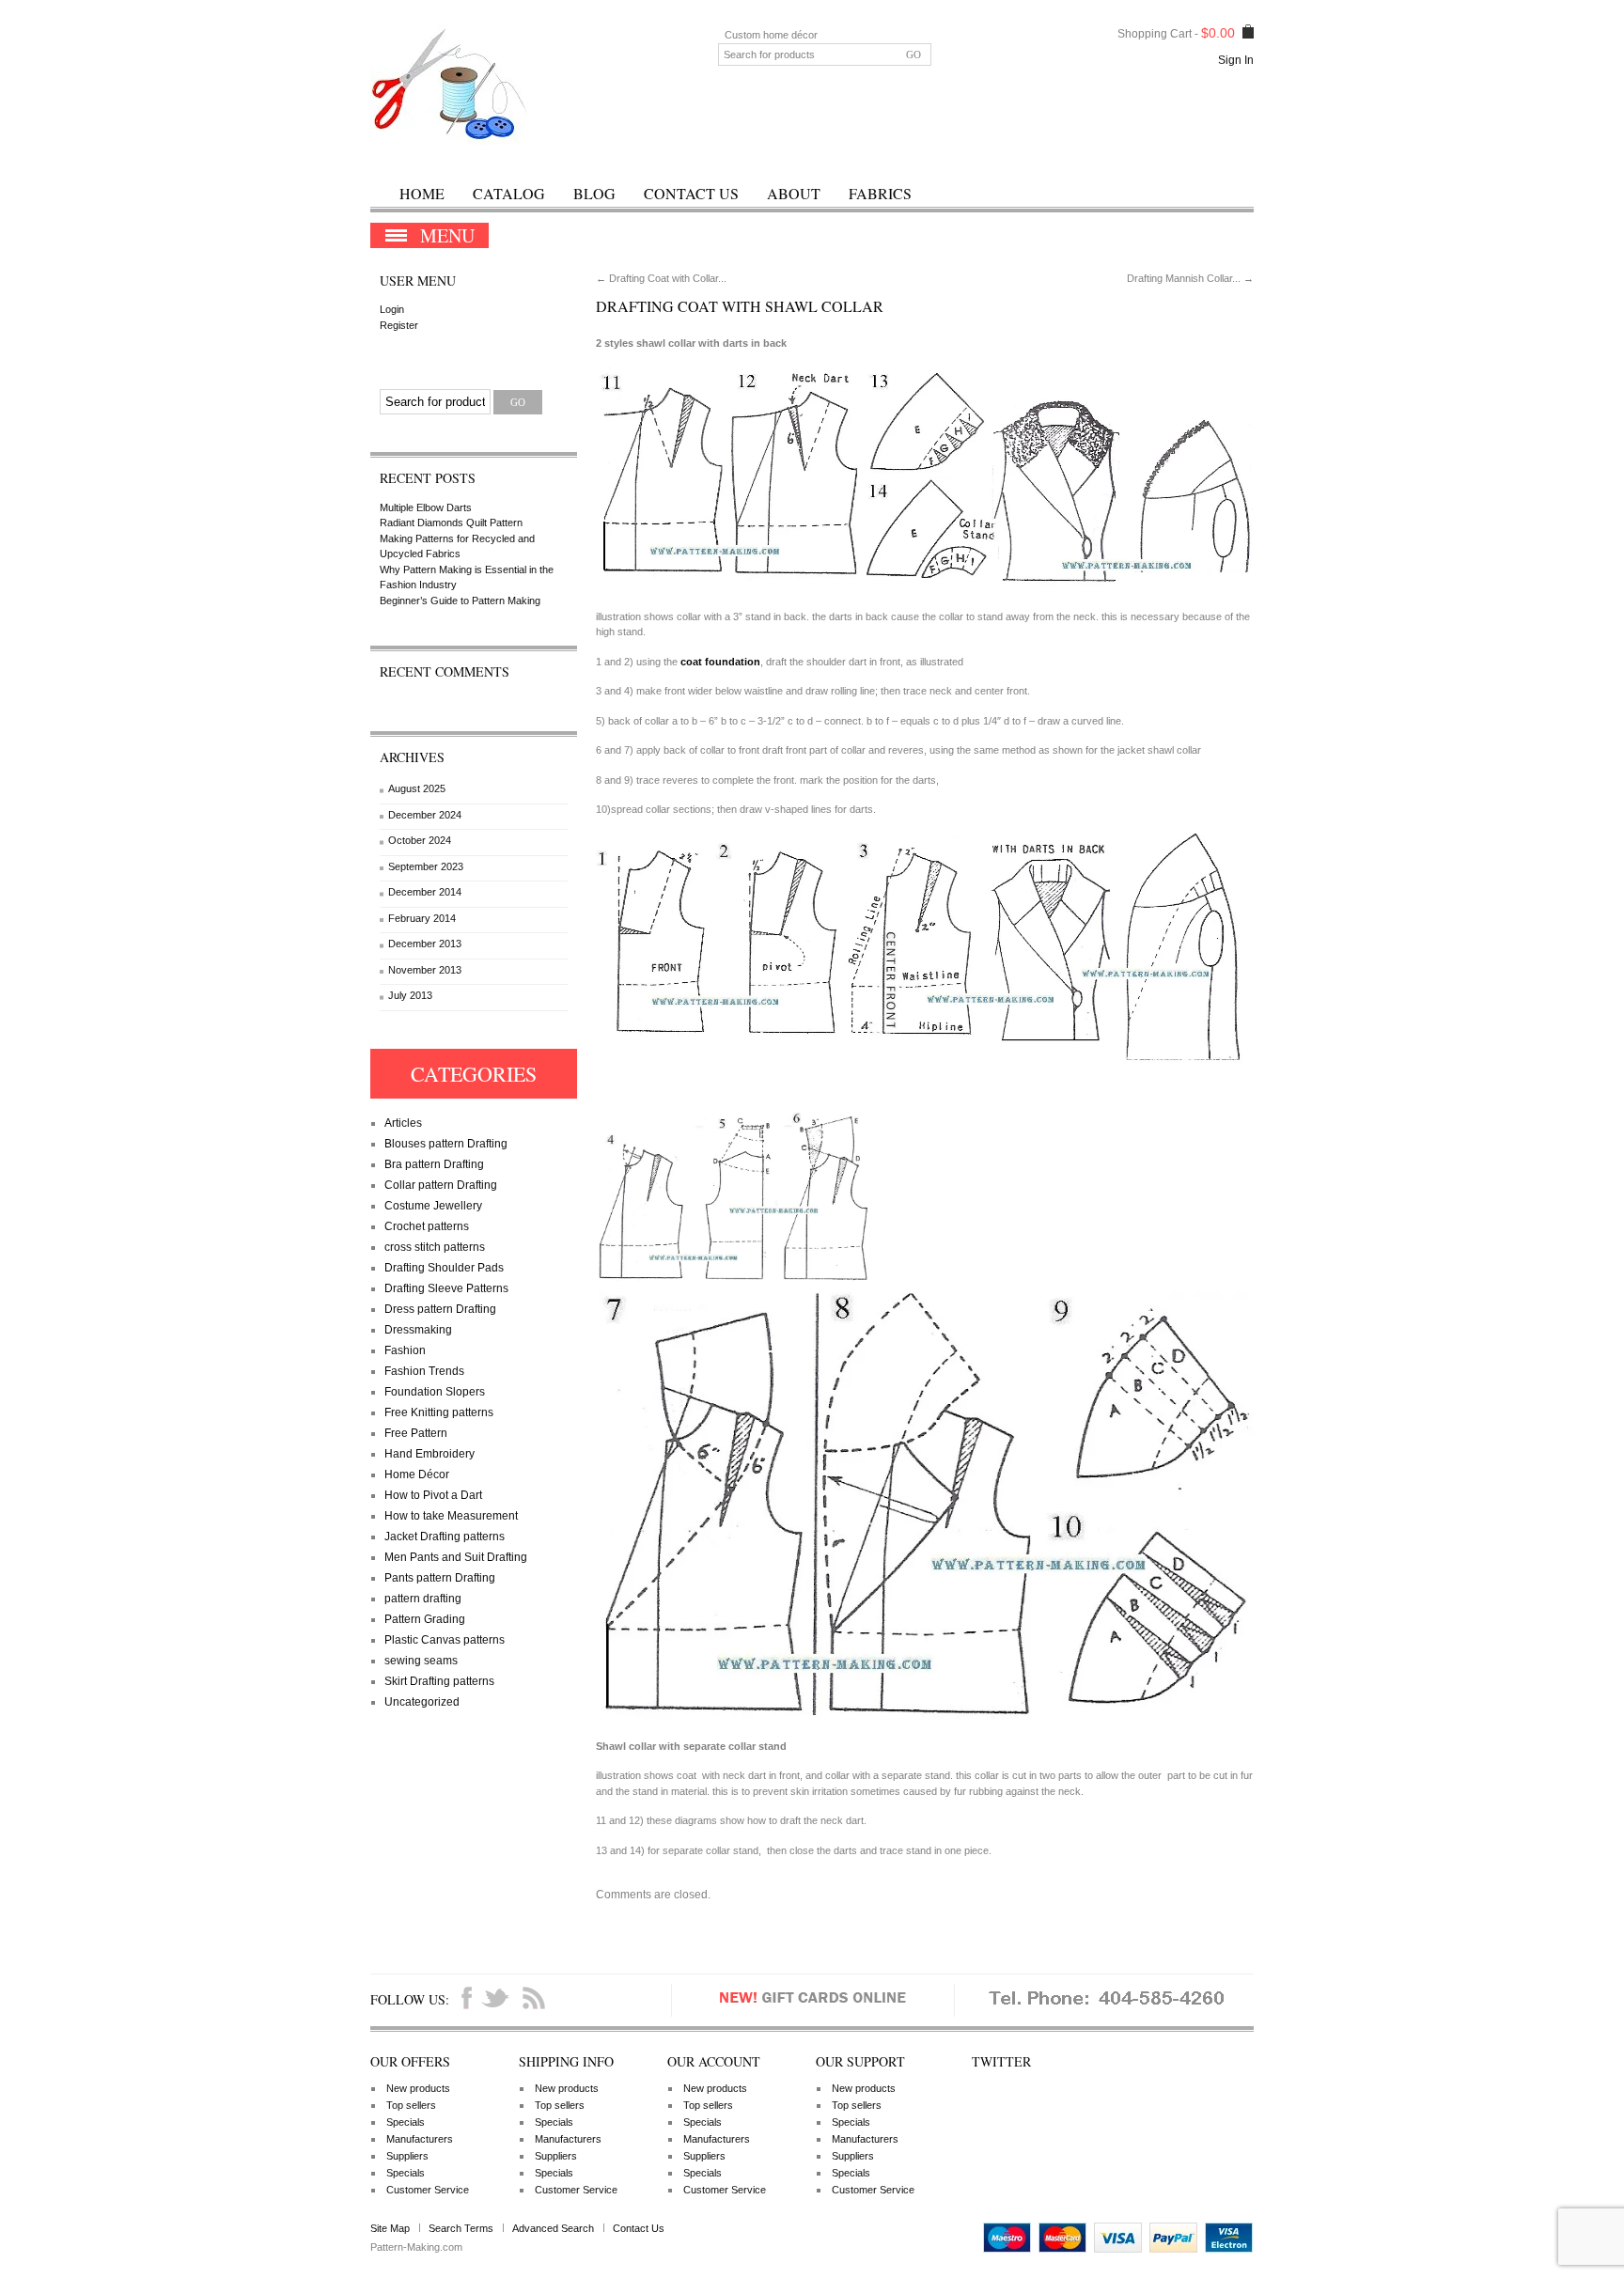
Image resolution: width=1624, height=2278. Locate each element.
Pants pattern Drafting (440, 1578)
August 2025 (417, 788)
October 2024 (420, 840)
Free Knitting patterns (439, 1412)
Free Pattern (416, 1433)
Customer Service (428, 2190)
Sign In (1236, 60)
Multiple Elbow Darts (426, 507)
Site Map (390, 2228)
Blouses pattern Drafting (446, 1144)
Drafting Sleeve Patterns (446, 1288)
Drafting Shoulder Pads (444, 1268)
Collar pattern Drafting (441, 1185)
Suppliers (407, 2156)
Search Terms (461, 2228)
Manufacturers (420, 2139)
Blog (594, 193)
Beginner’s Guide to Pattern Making (460, 601)
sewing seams (421, 1661)
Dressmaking (418, 1330)
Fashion (405, 1350)
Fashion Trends (424, 1371)
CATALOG (509, 193)
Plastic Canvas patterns (445, 1640)
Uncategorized (422, 1702)
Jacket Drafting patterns (445, 1537)
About (794, 193)
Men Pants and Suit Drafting (456, 1557)
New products (418, 2088)
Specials (406, 2122)
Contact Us (691, 193)
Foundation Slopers (435, 1392)
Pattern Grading (425, 1619)
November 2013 (425, 970)
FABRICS (880, 193)
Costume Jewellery (433, 1206)
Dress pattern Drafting (440, 1309)
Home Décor (417, 1474)
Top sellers (411, 2105)
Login (392, 309)
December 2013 (425, 944)
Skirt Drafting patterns (439, 1681)
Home (422, 193)
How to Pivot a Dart (433, 1495)
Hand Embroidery (429, 1454)
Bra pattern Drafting (434, 1164)
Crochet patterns (427, 1226)
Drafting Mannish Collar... (1190, 278)
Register (399, 325)
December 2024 (425, 815)
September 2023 (426, 866)
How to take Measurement (451, 1516)
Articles (403, 1123)
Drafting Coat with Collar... (661, 278)
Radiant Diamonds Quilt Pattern (451, 523)
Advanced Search (553, 2228)
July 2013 (410, 995)
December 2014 (425, 892)
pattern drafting (423, 1599)
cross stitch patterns (435, 1247)
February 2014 (422, 918)
